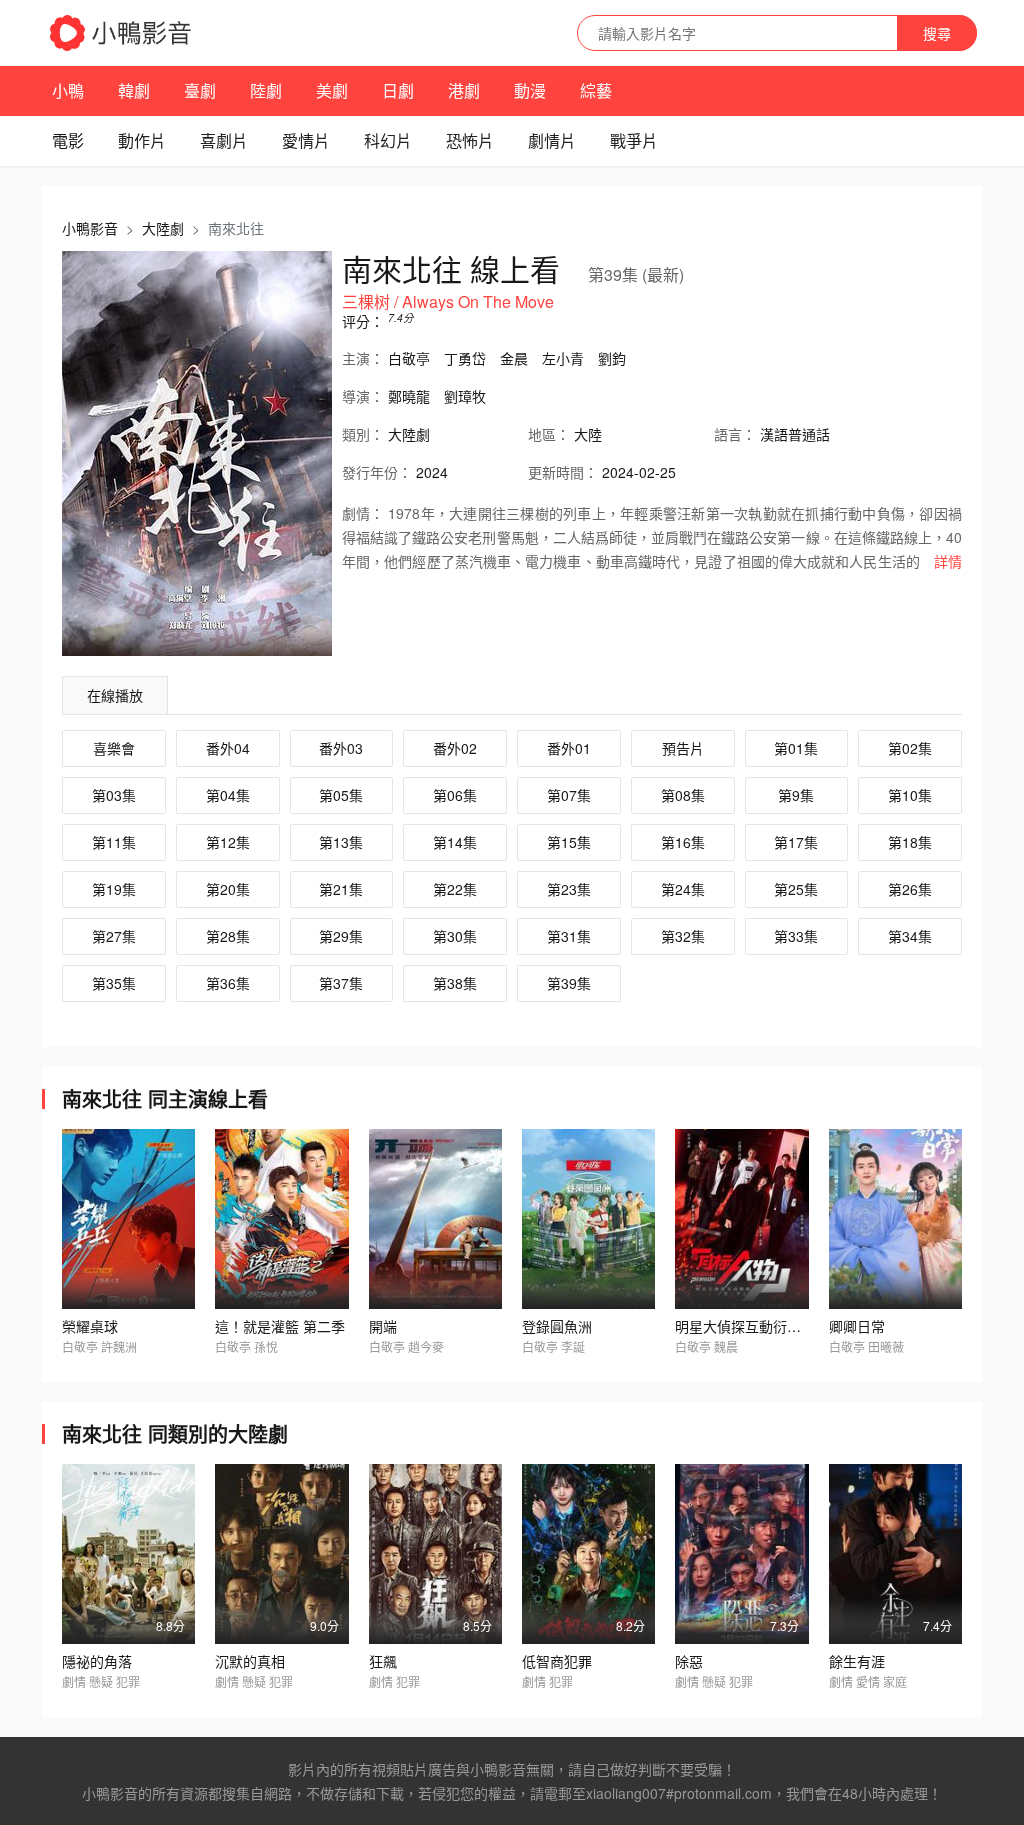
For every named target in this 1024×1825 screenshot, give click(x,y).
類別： (363, 434)
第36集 (228, 983)
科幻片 (388, 140)
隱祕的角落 (97, 1661)
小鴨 (68, 90)
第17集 (796, 842)
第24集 (683, 889)
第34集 (910, 936)
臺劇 (200, 90)
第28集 (228, 936)
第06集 (455, 795)
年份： (377, 472)
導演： (363, 396)
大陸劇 (163, 228)
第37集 (341, 983)
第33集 (796, 936)
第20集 (228, 889)
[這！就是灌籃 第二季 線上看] (281, 1219)
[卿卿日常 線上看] (895, 1219)
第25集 (796, 889)
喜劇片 (224, 140)
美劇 (332, 90)
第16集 (683, 842)
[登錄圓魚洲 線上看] (588, 1219)
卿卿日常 (857, 1326)
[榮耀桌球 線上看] (128, 1219)
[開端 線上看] (435, 1219)
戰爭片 (634, 140)
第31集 (569, 936)
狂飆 (383, 1661)
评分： (363, 321)
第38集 (455, 983)
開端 (383, 1326)
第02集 (910, 748)
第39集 (569, 983)
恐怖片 (470, 140)
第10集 (910, 795)
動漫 (530, 90)
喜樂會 (114, 748)
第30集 (455, 936)
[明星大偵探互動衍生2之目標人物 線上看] (741, 1219)
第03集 (114, 795)
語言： (735, 434)
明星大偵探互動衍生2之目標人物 (777, 1326)
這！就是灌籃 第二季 (280, 1326)
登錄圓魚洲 (557, 1326)
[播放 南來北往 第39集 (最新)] (197, 453)
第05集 (341, 795)
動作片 (142, 140)
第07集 (569, 795)
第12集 (228, 842)
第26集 (910, 889)
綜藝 (596, 90)
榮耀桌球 (90, 1326)
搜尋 (937, 33)
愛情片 (306, 140)
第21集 (341, 889)
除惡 (689, 1661)
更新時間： (563, 472)
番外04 (228, 748)
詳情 (948, 561)
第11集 (114, 842)
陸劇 (266, 90)
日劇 (398, 90)
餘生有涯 (857, 1661)
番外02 (455, 748)
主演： (363, 358)
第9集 (796, 795)
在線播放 (115, 695)
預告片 (683, 748)
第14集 (455, 842)
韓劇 (134, 90)
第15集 (569, 842)
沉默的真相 (250, 1661)
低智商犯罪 (557, 1661)
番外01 (569, 748)
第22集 (455, 889)
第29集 (341, 936)
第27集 (114, 936)
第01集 (796, 748)
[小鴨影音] (122, 33)
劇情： (363, 513)
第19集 (114, 889)
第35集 (114, 983)
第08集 (683, 795)
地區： (549, 434)
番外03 (341, 748)
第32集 (683, 936)
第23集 (569, 889)
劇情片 (552, 140)
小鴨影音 (90, 228)
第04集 (228, 795)
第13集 (341, 842)
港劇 (464, 90)
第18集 (910, 842)
